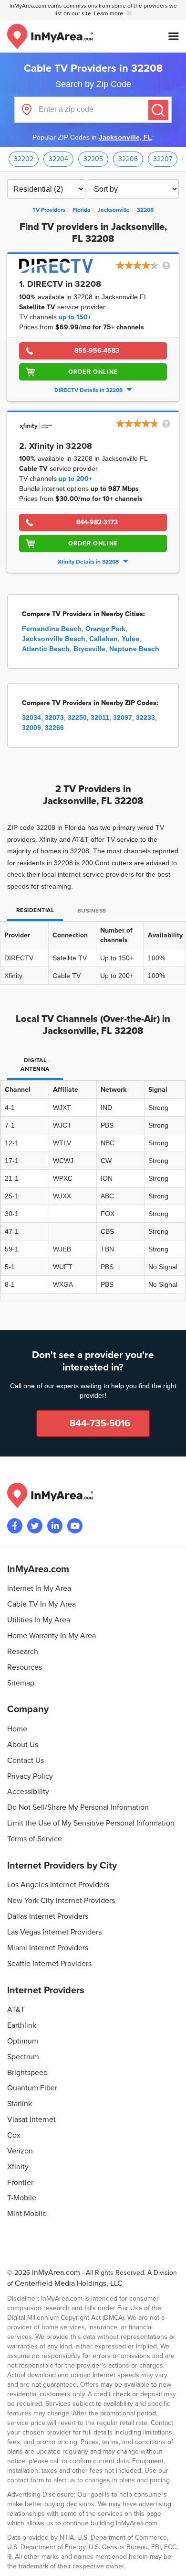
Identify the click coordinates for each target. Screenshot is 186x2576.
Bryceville (89, 649)
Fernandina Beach (52, 629)
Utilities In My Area (39, 1620)
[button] (144, 266)
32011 (100, 717)
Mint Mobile (27, 2214)
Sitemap (21, 1683)
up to (75, 317)
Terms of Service (35, 1839)
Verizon (20, 2151)
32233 (145, 717)
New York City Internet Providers (61, 1901)
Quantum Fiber (32, 2088)
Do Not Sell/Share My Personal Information (78, 1807)
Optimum (23, 2041)
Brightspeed (27, 2073)
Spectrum (23, 2057)
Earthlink (22, 2025)
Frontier (20, 2183)
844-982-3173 (97, 522)
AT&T (16, 2010)
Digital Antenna (35, 1065)
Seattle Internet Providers (49, 1964)
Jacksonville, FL (125, 137)
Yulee (130, 639)
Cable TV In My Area (41, 1604)
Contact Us (26, 1761)
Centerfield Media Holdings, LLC (69, 2283)
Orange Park (105, 629)
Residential (35, 910)
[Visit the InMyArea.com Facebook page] (15, 1526)
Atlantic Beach (46, 649)
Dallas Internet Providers (48, 1916)
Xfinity (18, 2167)
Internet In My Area (39, 1588)
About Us (23, 1745)
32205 (93, 159)
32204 (58, 159)
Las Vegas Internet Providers (54, 1932)
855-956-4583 (97, 351)
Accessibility (28, 1792)
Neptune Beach (134, 649)
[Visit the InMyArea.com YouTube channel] (75, 1526)
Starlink (20, 2104)
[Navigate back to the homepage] (50, 36)
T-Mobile (22, 2198)
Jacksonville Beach (54, 639)
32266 (54, 728)
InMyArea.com (56, 2272)
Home (17, 1729)
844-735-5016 (100, 1424)
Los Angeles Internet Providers (58, 1885)
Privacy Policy (30, 1776)
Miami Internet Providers (48, 1948)
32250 (77, 717)
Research (23, 1652)
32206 (128, 159)
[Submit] (158, 110)
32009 (31, 728)
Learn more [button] (109, 14)
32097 (123, 717)
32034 (31, 717)
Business (92, 911)
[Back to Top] (171, 2561)
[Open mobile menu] (174, 36)
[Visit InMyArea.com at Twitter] (35, 1526)
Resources (25, 1667)
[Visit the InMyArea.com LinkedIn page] (55, 1526)
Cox (14, 2135)
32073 (54, 717)
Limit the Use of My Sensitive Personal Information (91, 1823)
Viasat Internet (31, 2119)
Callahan (103, 639)
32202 (24, 159)
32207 (163, 159)
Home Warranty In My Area (52, 1636)
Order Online (93, 372)
